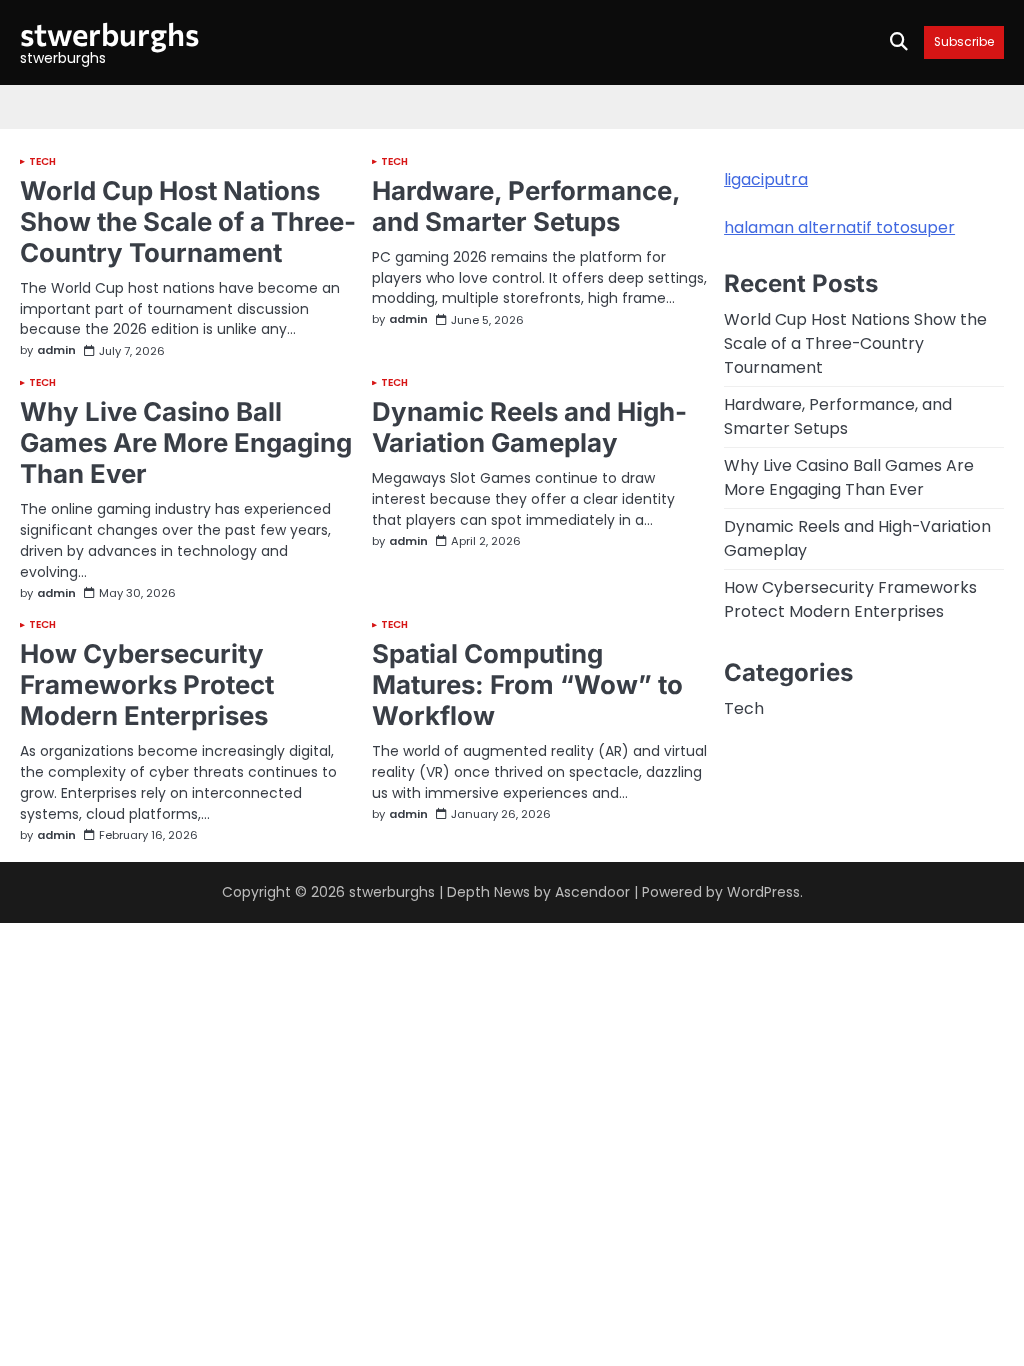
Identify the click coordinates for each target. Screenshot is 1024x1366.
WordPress (763, 892)
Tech (42, 162)
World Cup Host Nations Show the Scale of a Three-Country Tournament (188, 221)
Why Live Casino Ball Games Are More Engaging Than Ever (186, 442)
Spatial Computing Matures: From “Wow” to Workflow (527, 684)
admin (56, 351)
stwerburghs (109, 33)
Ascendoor (592, 892)
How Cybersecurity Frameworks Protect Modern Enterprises (147, 684)
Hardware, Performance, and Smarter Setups (526, 206)
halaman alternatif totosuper (839, 227)
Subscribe (964, 42)
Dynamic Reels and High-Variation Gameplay (529, 427)
